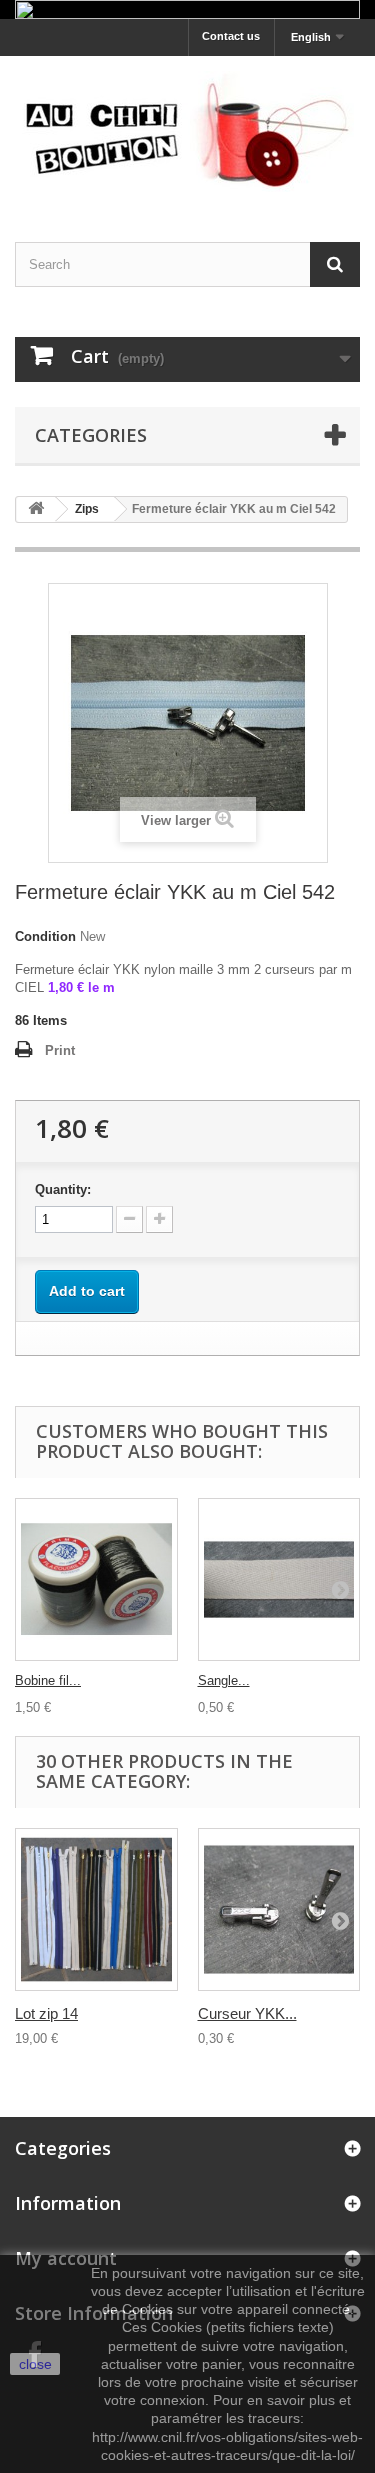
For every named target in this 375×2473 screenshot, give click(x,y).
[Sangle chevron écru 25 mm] (279, 1579)
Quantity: (63, 1189)
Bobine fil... (48, 1680)
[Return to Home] (36, 509)
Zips (87, 509)
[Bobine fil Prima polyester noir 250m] (96, 1579)
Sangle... (224, 1680)
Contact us (231, 36)
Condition (45, 936)
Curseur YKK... (247, 2013)
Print (60, 1050)
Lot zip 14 (46, 2013)
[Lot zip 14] (96, 1909)
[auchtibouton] (187, 131)
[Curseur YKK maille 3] (279, 1909)
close (35, 2364)
